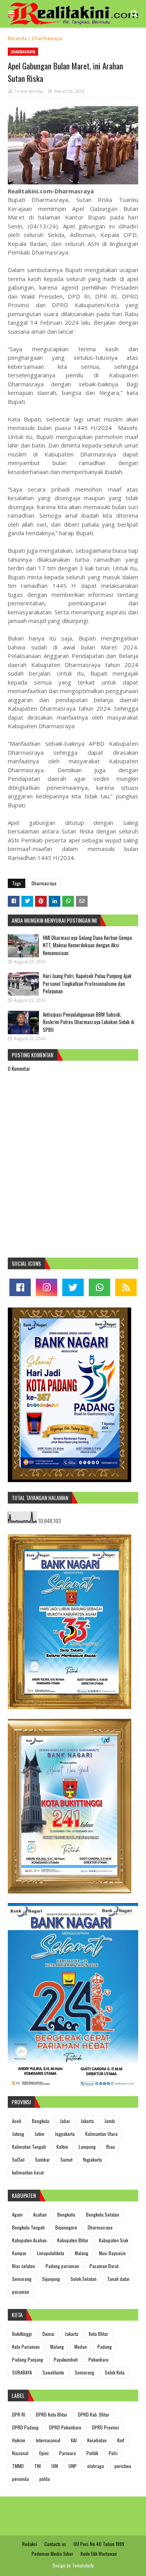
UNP (73, 2466)
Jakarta (87, 2121)
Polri (113, 2453)
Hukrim (19, 2440)
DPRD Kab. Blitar (94, 2414)
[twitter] (73, 1287)
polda (45, 2479)
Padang (105, 2347)
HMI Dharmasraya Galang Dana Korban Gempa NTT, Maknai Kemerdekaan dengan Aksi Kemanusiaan (87, 945)
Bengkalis (66, 2214)
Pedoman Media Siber (52, 2554)
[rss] (126, 1287)
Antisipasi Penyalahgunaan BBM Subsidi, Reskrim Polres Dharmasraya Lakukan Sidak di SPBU (89, 1022)
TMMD (18, 2466)
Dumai (48, 2334)
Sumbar (42, 2159)
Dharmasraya (47, 38)
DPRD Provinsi (106, 2427)
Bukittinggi (22, 2334)
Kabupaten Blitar (73, 2240)
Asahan (40, 2214)
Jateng (18, 2134)
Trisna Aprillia (29, 91)
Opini (44, 2453)
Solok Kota (115, 2372)
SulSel (18, 2159)
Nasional (20, 2453)
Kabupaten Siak (113, 2240)
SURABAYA (22, 2372)
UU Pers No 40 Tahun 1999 (99, 2544)
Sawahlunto (53, 2372)
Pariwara (68, 2453)
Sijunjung (51, 2279)
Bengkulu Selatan (103, 2214)
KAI (74, 2440)
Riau (111, 2147)
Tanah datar (118, 2279)
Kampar (19, 2253)
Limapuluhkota (51, 2253)
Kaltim (62, 2147)
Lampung (87, 2147)
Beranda (17, 38)
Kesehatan (97, 2440)
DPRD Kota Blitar (52, 2414)
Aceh (17, 2121)
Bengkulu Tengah (28, 2227)
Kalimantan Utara (101, 2134)
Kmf (121, 2440)
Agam (17, 2214)
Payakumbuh (66, 2359)
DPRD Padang (25, 2427)
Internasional (48, 2440)
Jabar (65, 2121)
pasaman (21, 2292)
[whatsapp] (99, 1287)
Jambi (110, 2121)
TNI (38, 2466)
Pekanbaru (99, 2359)
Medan (81, 2347)
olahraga (96, 2466)
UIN (55, 2466)
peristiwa (123, 2466)
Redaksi (30, 2544)
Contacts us (55, 2544)
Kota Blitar (99, 2334)
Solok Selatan (84, 2279)
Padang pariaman (62, 2266)
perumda (20, 2479)
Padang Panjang (28, 2359)
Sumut (66, 2159)
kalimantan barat (28, 2172)
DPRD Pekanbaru (65, 2427)
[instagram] (47, 1287)
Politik (92, 2453)
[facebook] (20, 1287)
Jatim (40, 2134)
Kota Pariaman (26, 2347)
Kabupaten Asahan (29, 2240)
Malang (82, 2253)
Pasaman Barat (104, 2266)
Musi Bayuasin (112, 2253)
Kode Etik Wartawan (99, 2554)
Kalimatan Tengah (29, 2147)
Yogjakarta (92, 2159)
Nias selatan (24, 2266)
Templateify (83, 2565)
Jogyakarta (65, 2134)
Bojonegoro (66, 2227)
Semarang (22, 2279)
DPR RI (19, 2414)
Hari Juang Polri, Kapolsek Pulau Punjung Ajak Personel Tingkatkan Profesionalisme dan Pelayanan (87, 983)
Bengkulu (41, 2121)
